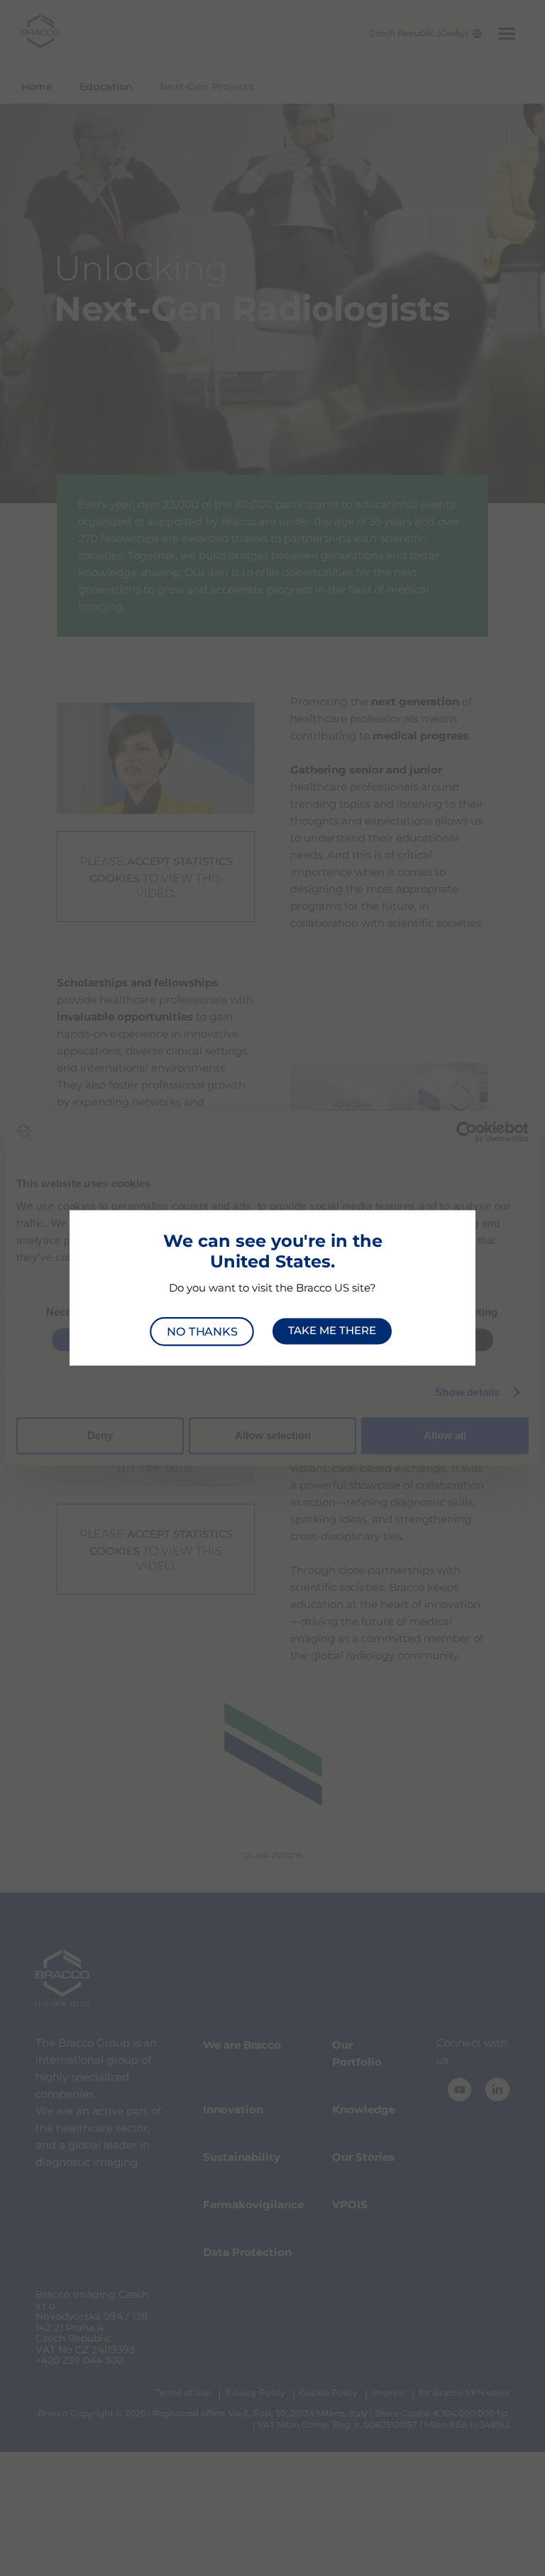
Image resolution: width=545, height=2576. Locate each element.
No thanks (202, 1331)
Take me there (332, 1331)
